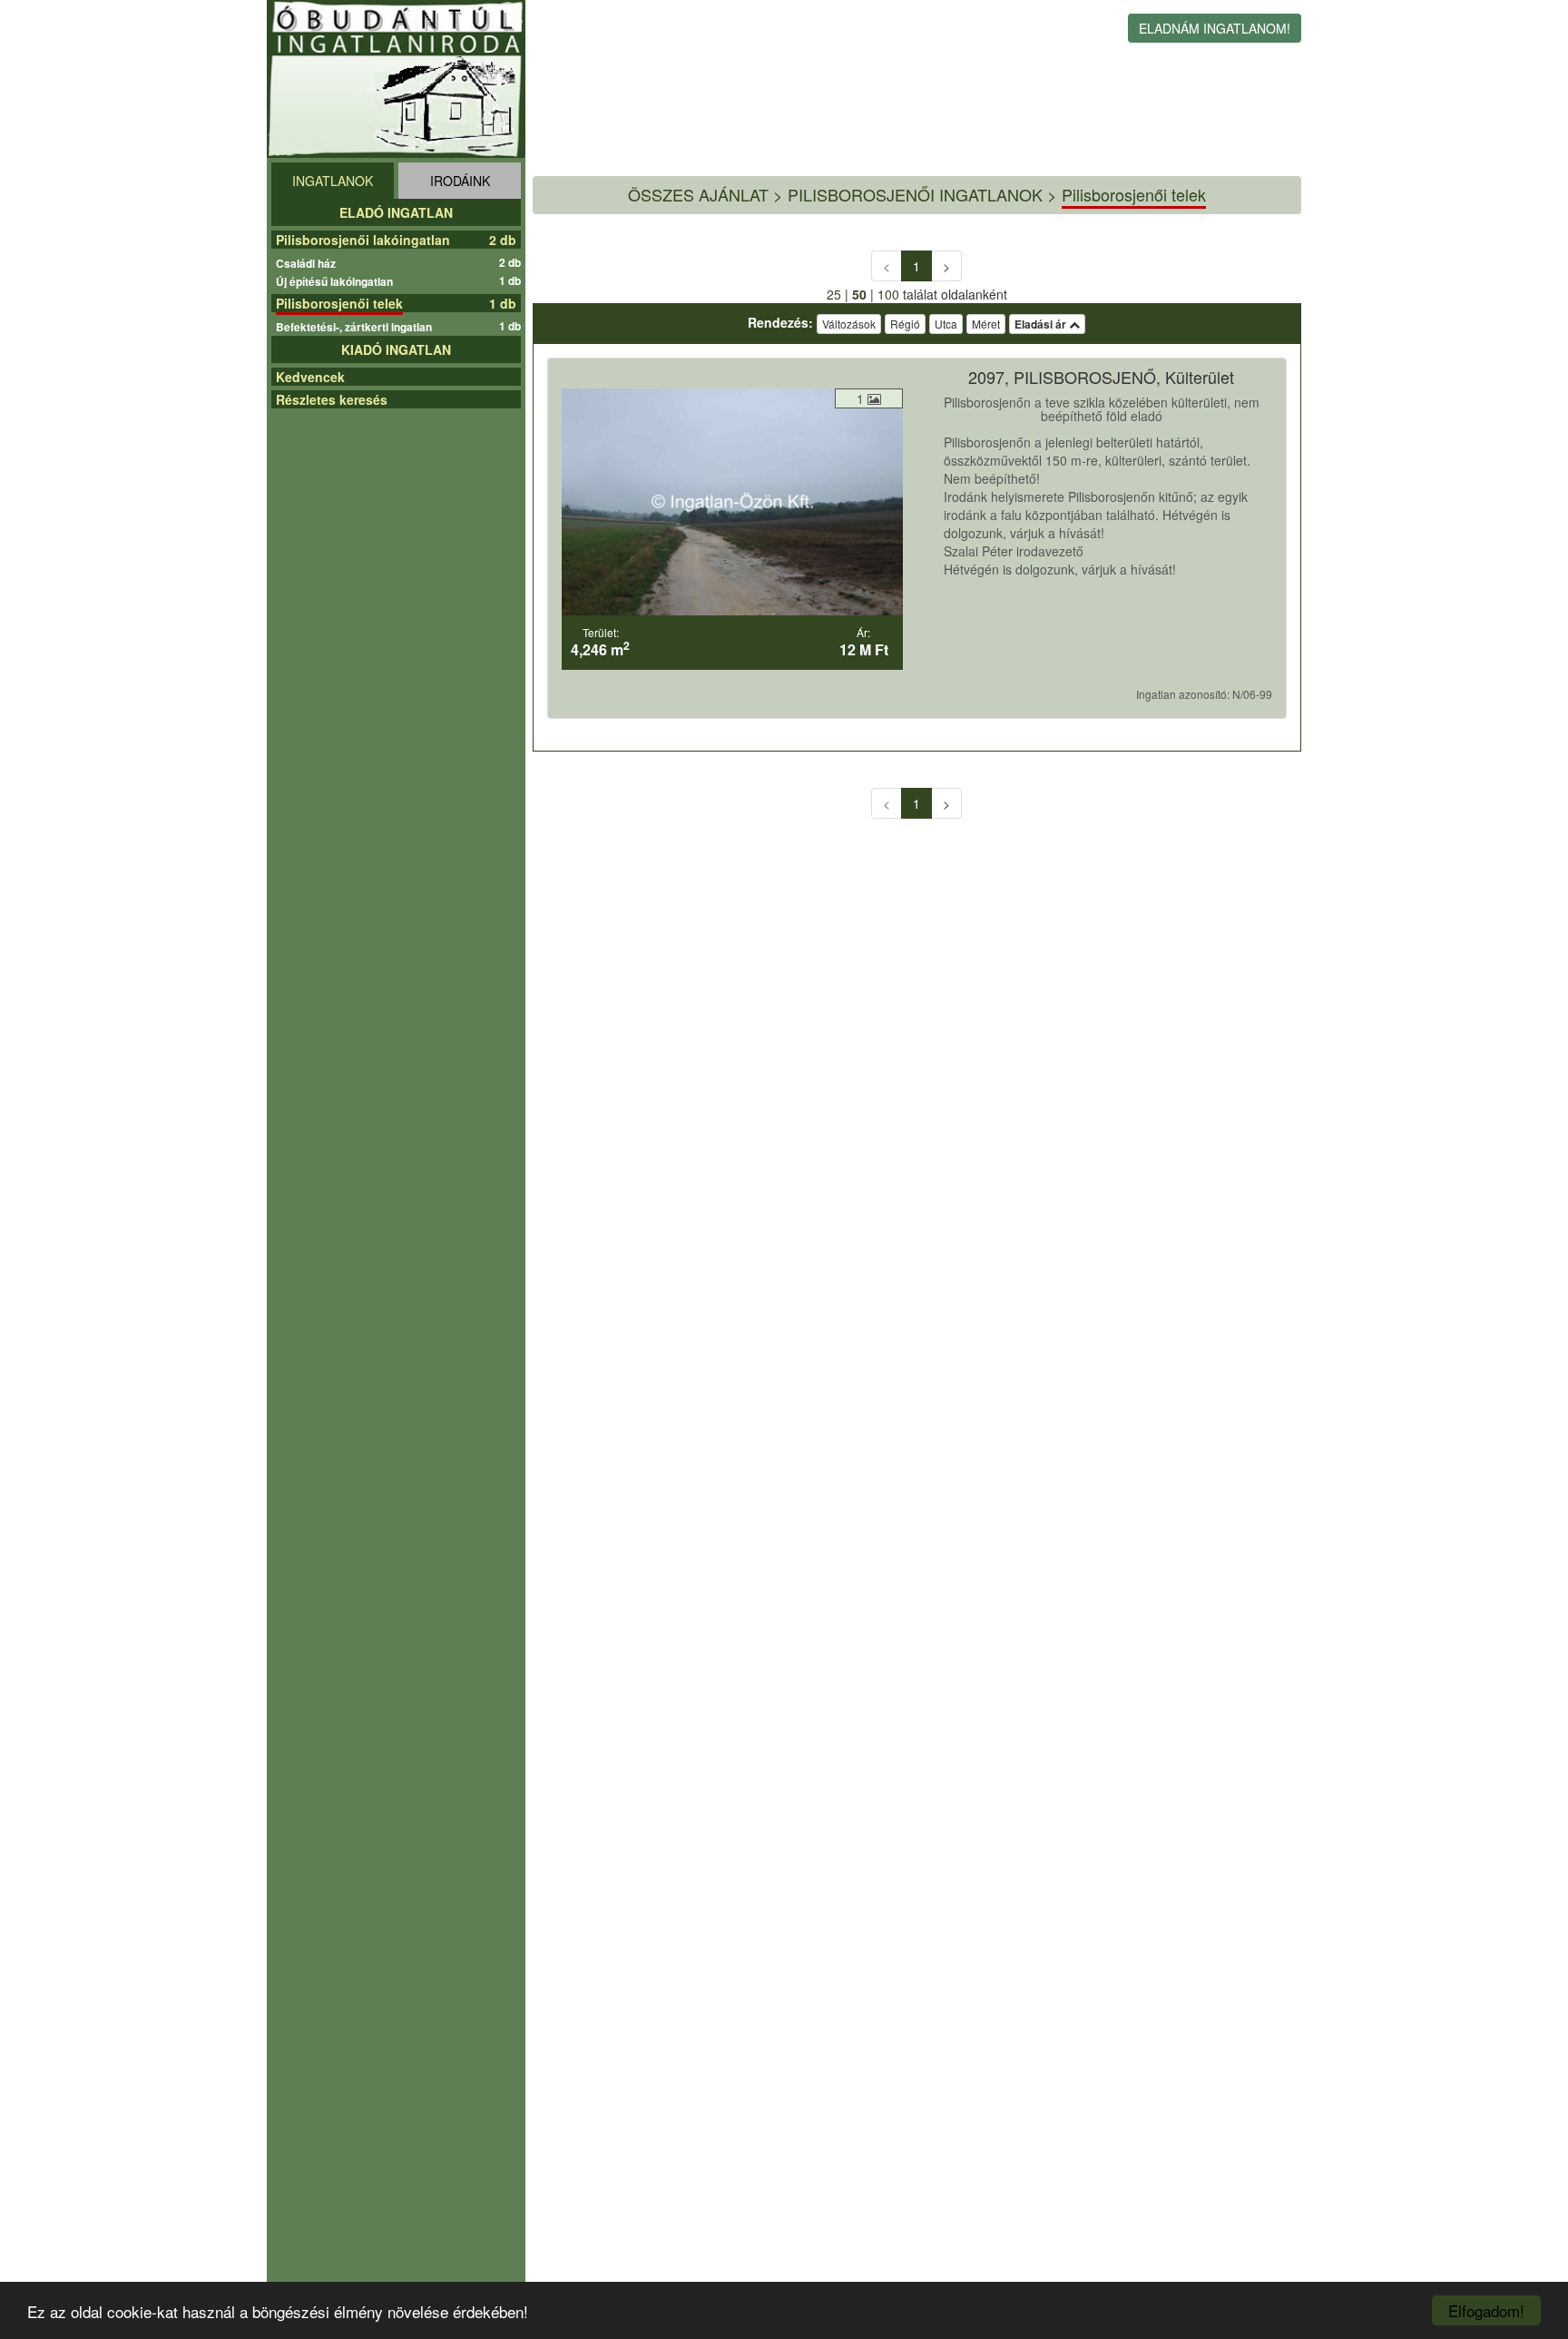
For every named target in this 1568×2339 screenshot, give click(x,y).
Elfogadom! (1486, 2310)
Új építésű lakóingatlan (337, 281)
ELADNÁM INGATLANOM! (1215, 28)
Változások (849, 324)
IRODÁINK (460, 181)
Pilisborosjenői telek (339, 303)
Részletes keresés (332, 399)
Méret (986, 324)
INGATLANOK (333, 181)
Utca (946, 324)
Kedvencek (310, 377)
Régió (905, 324)
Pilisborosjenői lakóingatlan (363, 240)
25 (834, 294)
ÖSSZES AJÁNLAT (698, 194)
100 (888, 294)
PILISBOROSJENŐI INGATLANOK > (922, 194)
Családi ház (308, 263)
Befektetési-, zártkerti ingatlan (356, 327)
